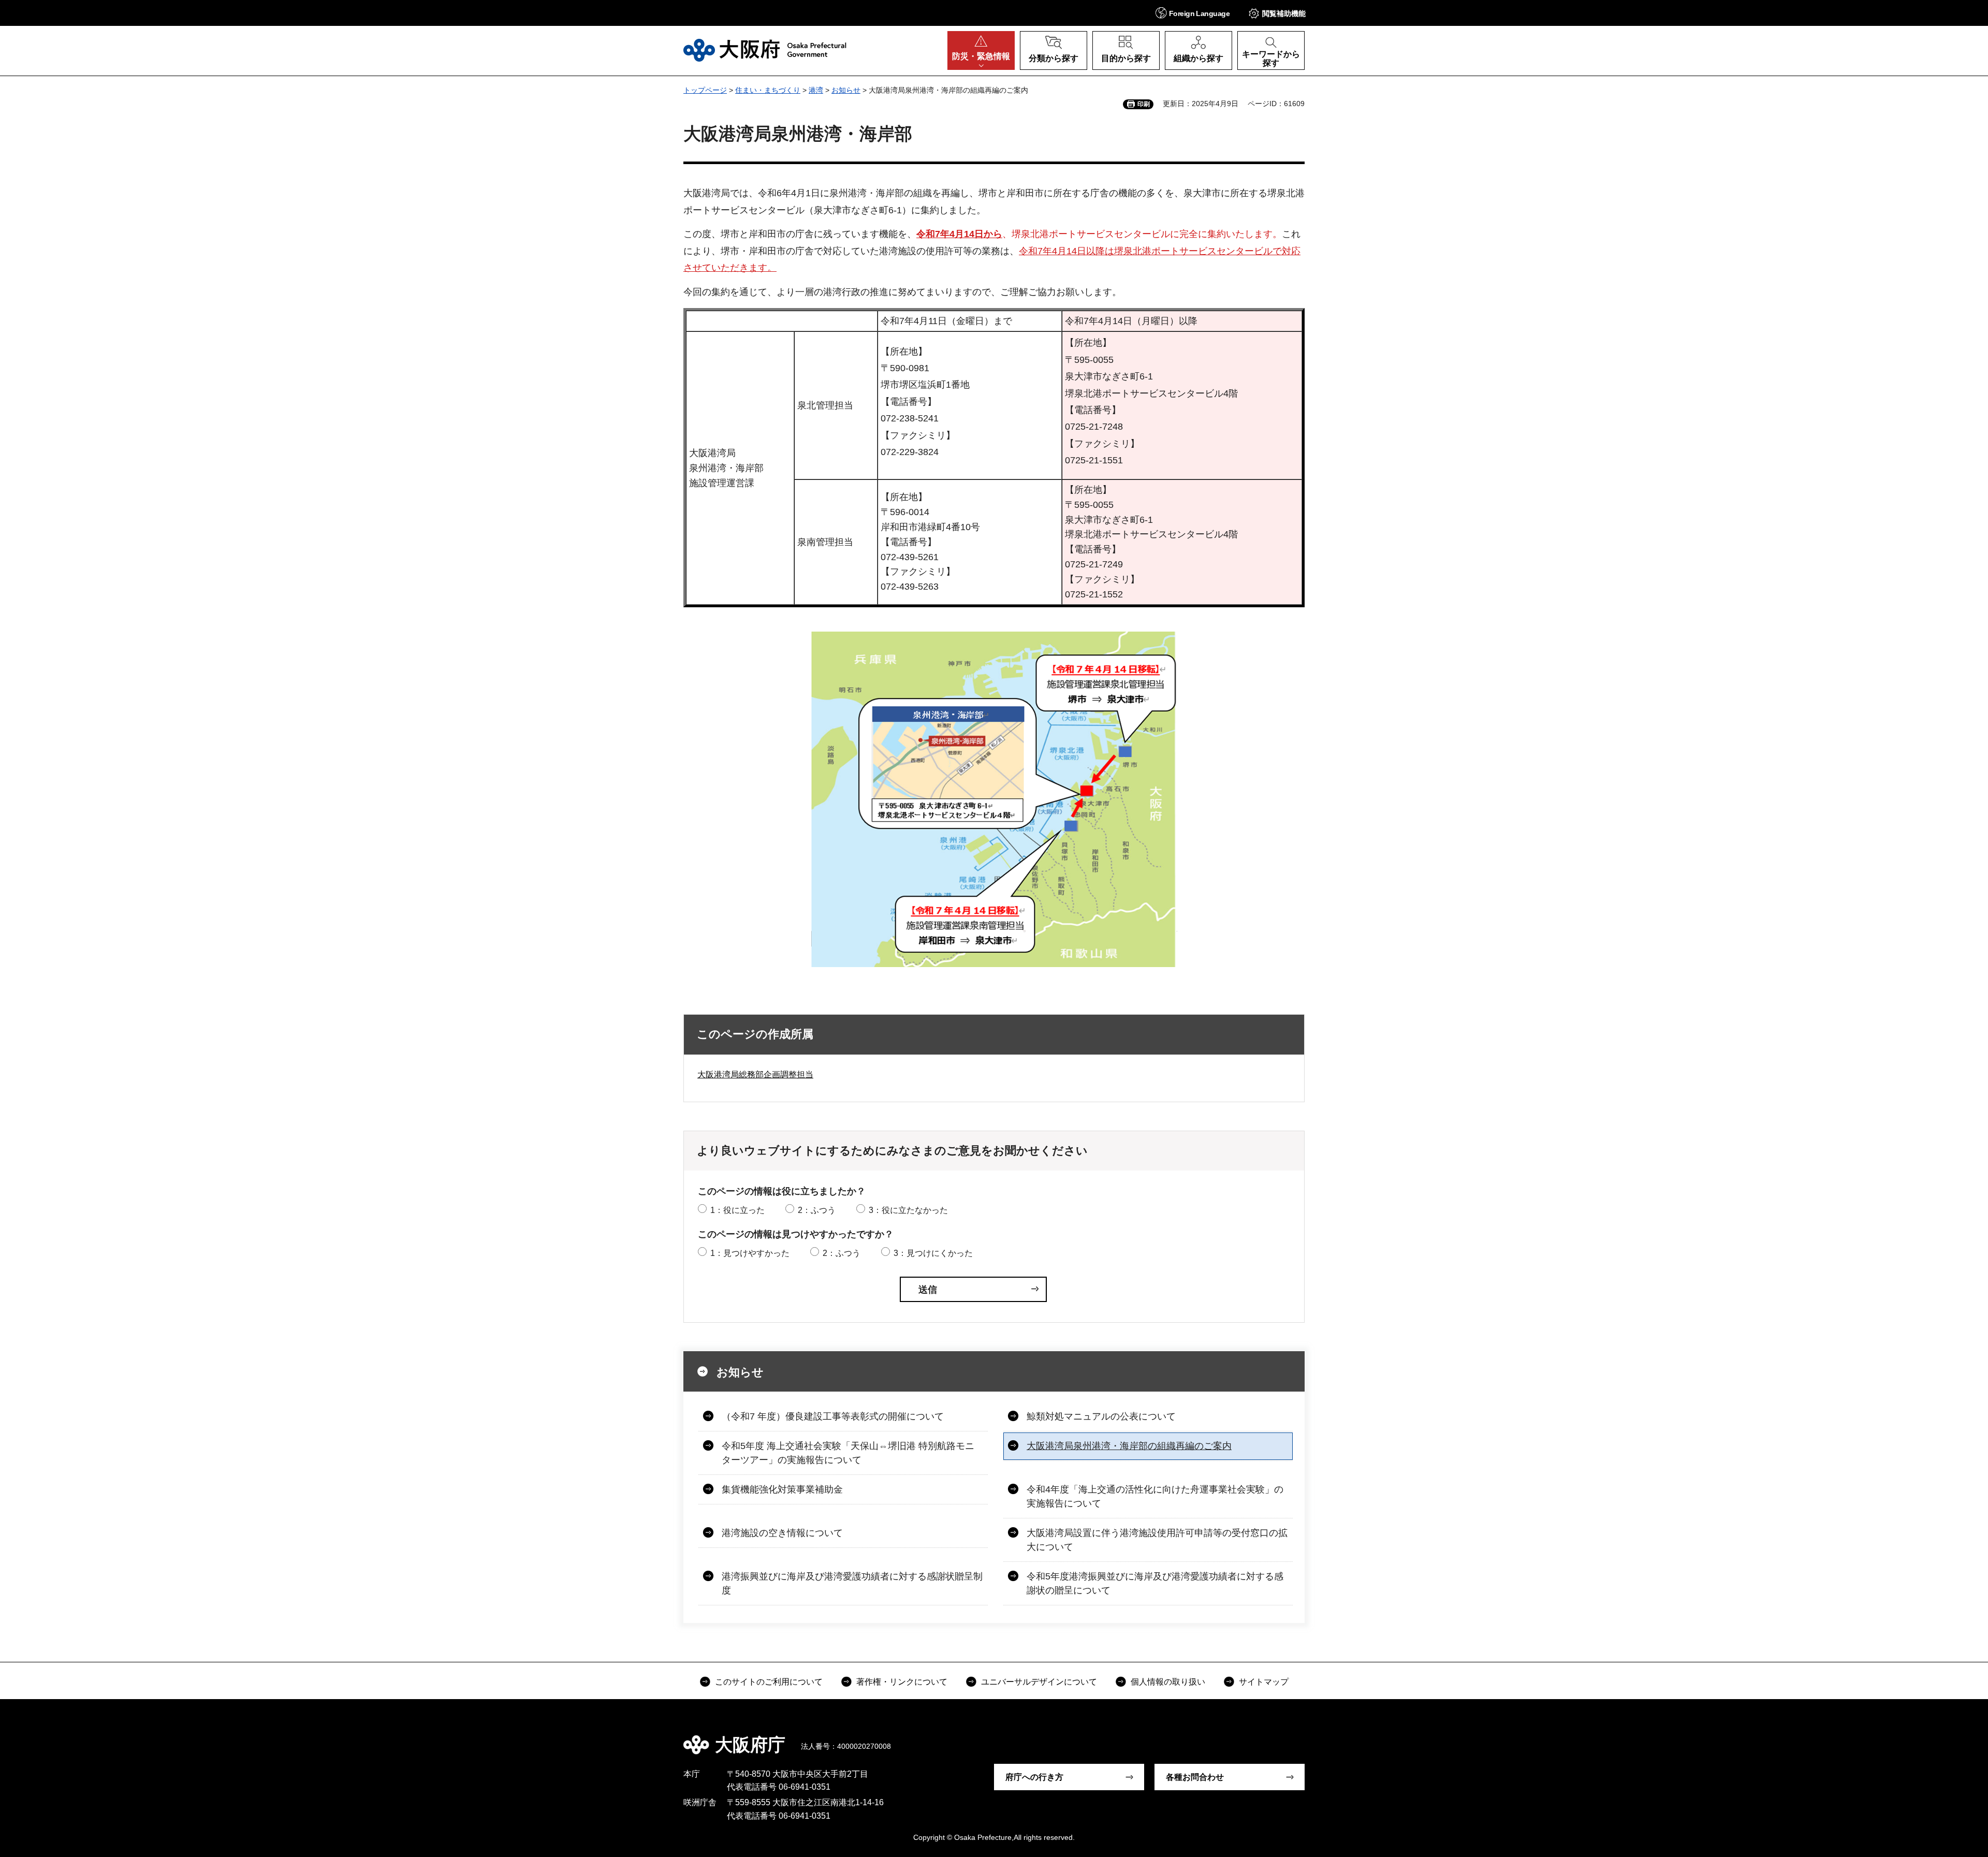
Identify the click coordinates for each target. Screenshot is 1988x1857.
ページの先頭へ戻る (1310, 1737)
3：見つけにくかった (933, 1253)
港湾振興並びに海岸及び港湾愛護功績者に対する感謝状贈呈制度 (852, 1583)
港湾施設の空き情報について (782, 1533)
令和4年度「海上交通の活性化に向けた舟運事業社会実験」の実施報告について (1155, 1496)
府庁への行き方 (1034, 1777)
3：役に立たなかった (908, 1210)
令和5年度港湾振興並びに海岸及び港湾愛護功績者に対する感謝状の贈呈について (1155, 1583)
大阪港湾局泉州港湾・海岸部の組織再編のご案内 (1129, 1446)
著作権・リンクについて (902, 1682)
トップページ (705, 90)
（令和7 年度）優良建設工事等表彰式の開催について (833, 1416)
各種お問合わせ (1195, 1777)
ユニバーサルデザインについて (1039, 1682)
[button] (1193, 13)
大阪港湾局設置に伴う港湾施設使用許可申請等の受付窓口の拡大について (1157, 1540)
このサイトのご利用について (769, 1682)
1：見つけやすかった (750, 1253)
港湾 (816, 90)
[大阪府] (765, 50)
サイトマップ (1264, 1682)
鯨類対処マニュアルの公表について (1101, 1416)
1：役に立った (737, 1210)
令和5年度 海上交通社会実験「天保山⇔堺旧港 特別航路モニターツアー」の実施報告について (848, 1453)
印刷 (1144, 104)
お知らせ (846, 90)
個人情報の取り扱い (1168, 1682)
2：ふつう (817, 1210)
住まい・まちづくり (768, 90)
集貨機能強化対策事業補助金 (782, 1489)
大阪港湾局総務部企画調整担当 (755, 1074)
